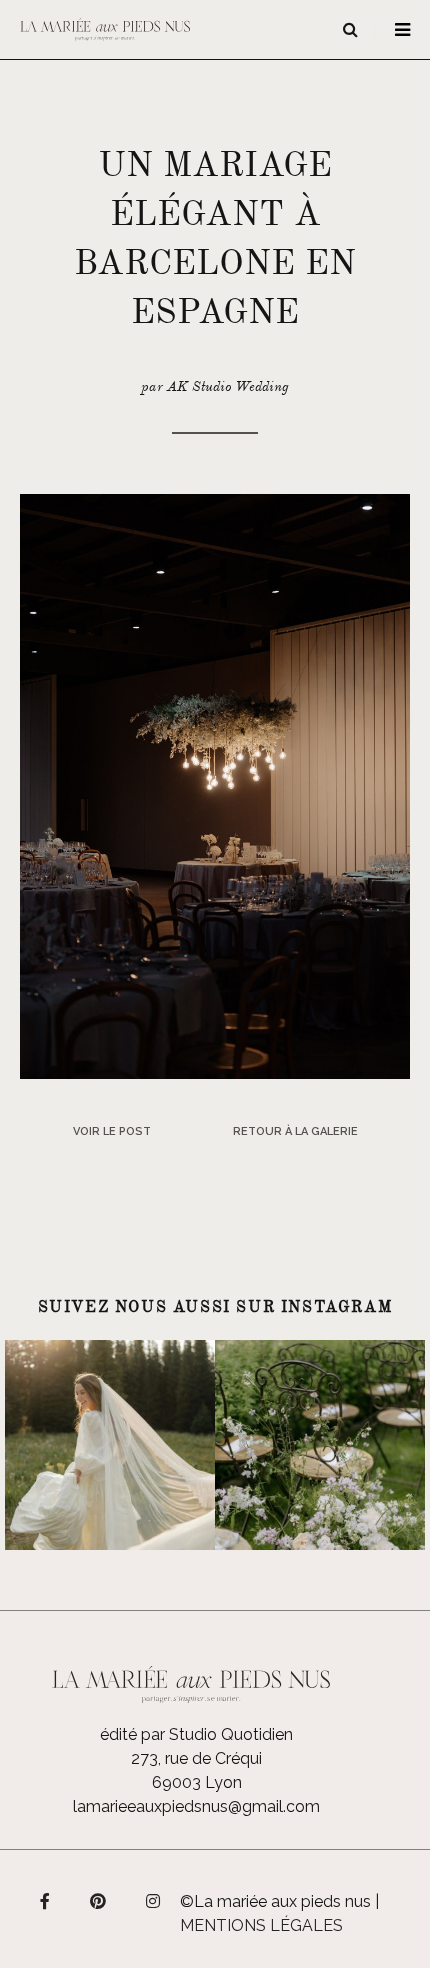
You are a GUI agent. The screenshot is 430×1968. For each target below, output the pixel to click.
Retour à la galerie (295, 1131)
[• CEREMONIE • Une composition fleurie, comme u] (320, 1445)
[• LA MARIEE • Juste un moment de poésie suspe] (110, 1445)
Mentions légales (261, 1925)
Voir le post (112, 1131)
